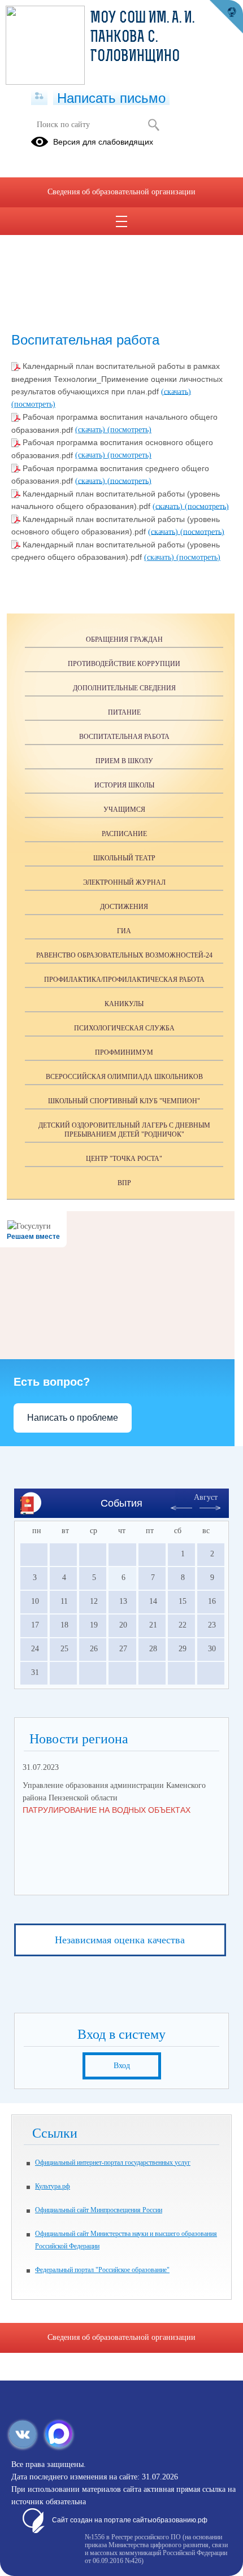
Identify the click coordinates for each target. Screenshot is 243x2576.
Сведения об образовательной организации (121, 192)
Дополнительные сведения (124, 688)
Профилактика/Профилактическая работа (124, 980)
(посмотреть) (33, 404)
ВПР (124, 1183)
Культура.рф (53, 2186)
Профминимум (124, 1052)
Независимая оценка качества (120, 1940)
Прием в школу (124, 761)
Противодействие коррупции (124, 664)
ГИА (124, 931)
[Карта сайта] (39, 97)
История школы (124, 785)
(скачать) (176, 391)
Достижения (124, 907)
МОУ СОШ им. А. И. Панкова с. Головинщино (142, 38)
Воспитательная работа (124, 737)
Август (206, 1497)
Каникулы (124, 1004)
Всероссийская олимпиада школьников (124, 1077)
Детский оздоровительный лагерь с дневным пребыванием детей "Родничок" (124, 1130)
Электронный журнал (124, 882)
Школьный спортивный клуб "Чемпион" (124, 1101)
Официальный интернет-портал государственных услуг (113, 2162)
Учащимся (124, 810)
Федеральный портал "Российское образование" (102, 2270)
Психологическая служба (124, 1028)
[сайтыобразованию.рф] (226, 17)
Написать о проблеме (73, 1418)
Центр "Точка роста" (124, 1159)
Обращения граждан (124, 639)
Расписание (124, 834)
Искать (153, 125)
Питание (124, 712)
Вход (122, 2066)
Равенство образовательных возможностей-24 (124, 955)
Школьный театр (124, 858)
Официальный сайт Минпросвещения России (99, 2210)
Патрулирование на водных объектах (107, 1810)
